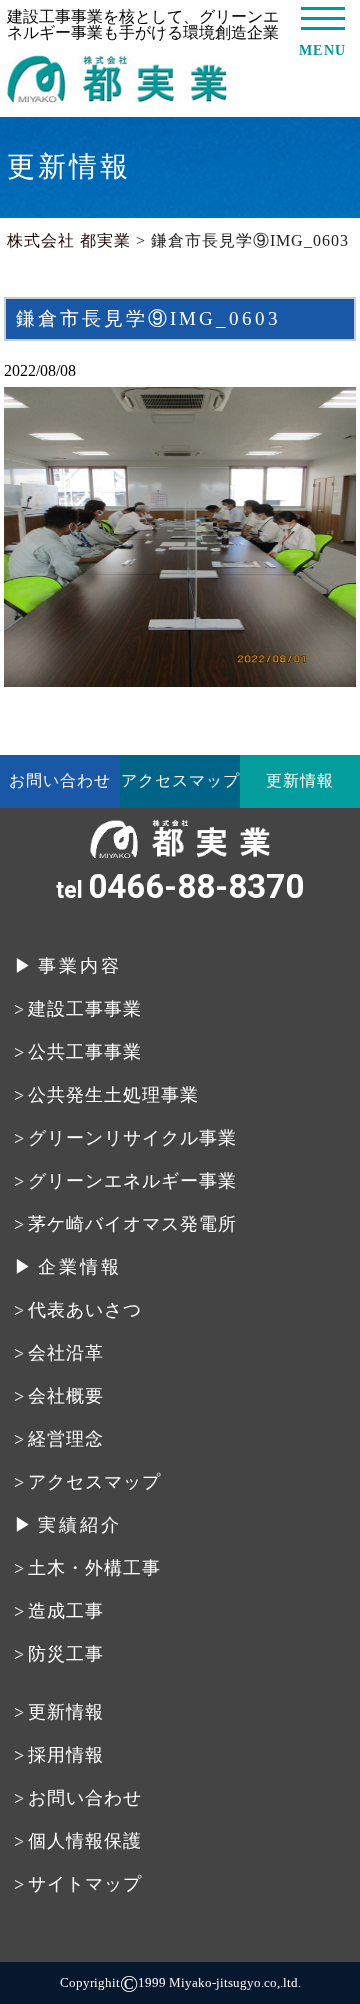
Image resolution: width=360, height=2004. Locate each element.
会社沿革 (66, 1353)
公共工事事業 (85, 1052)
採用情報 (66, 1755)
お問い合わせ (60, 780)
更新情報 (300, 780)
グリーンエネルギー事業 (132, 1181)
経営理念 (66, 1439)
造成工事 (66, 1611)
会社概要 (66, 1396)
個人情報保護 (85, 1841)
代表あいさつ (85, 1310)
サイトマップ (85, 1884)
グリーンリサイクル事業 (132, 1138)
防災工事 (66, 1654)
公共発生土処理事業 (113, 1095)
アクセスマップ (180, 780)
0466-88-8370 (180, 886)
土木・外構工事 (94, 1568)
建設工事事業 (85, 1009)
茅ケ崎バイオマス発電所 (132, 1224)
